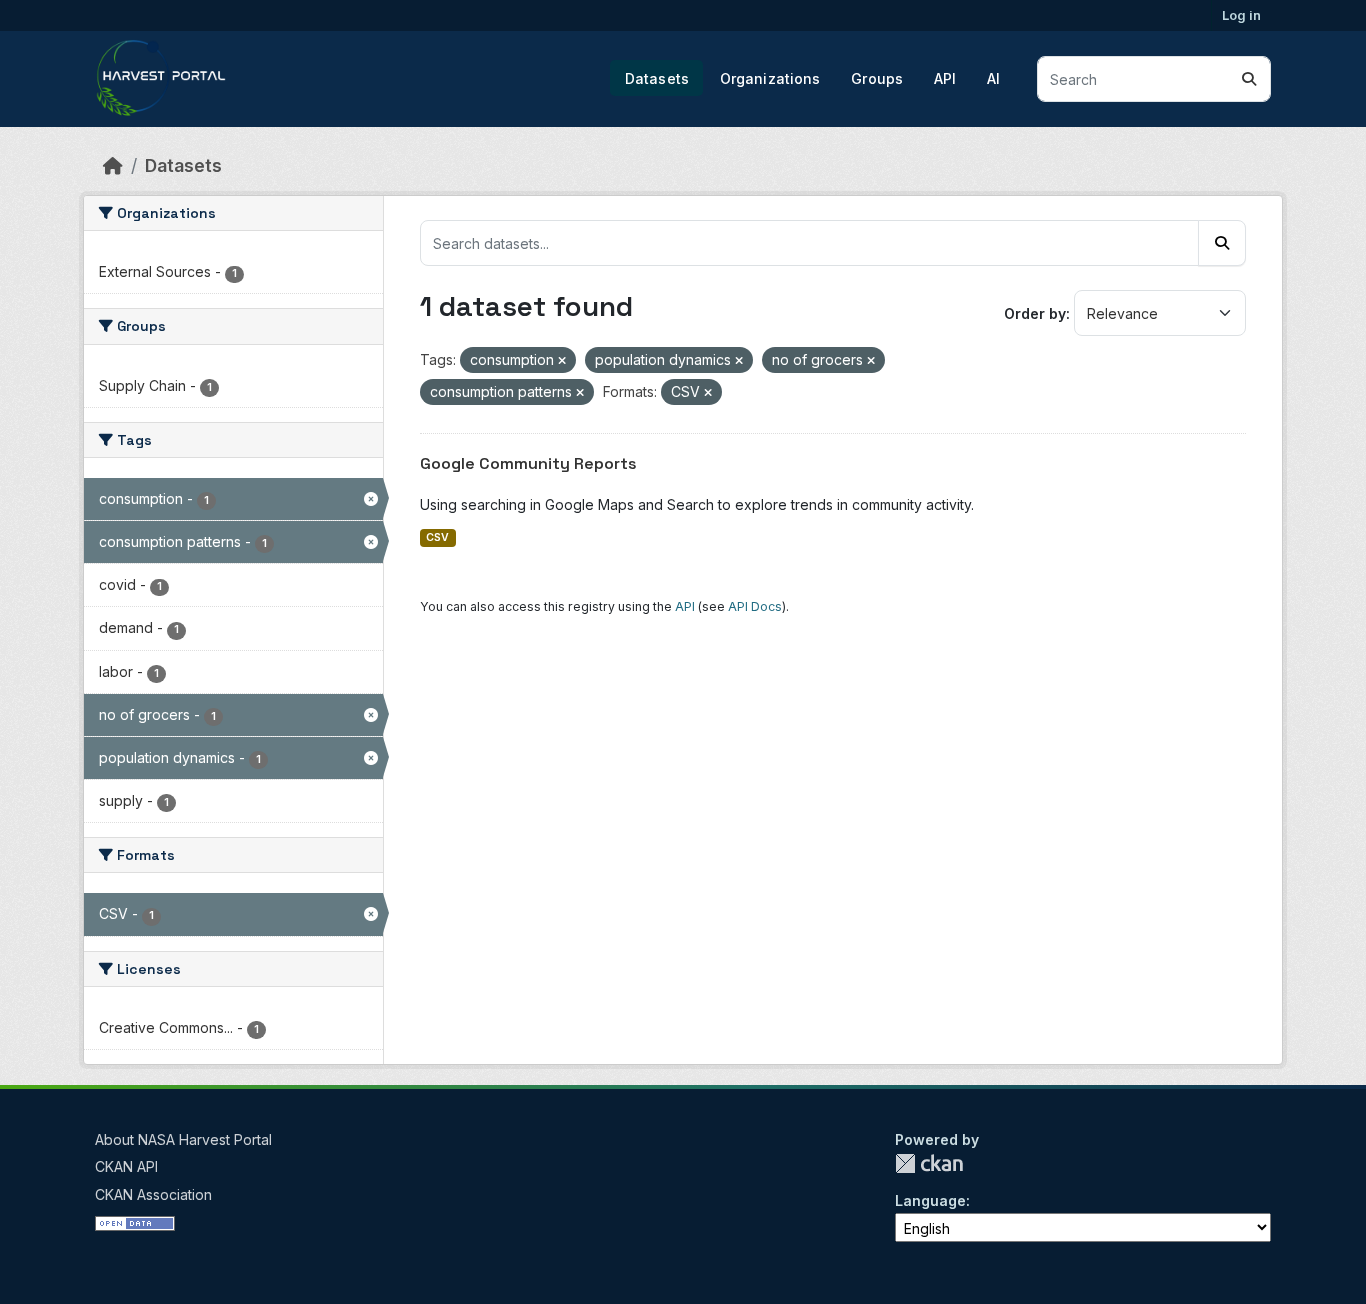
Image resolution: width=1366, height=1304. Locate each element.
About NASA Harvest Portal (183, 1139)
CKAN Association (153, 1194)
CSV (437, 537)
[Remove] (562, 361)
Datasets (657, 78)
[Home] (113, 165)
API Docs (755, 606)
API (945, 78)
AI (993, 78)
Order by (1035, 313)
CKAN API (126, 1166)
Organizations (770, 78)
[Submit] (1249, 79)
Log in (1241, 15)
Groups (877, 78)
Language (930, 1200)
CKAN (929, 1163)
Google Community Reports (528, 463)
